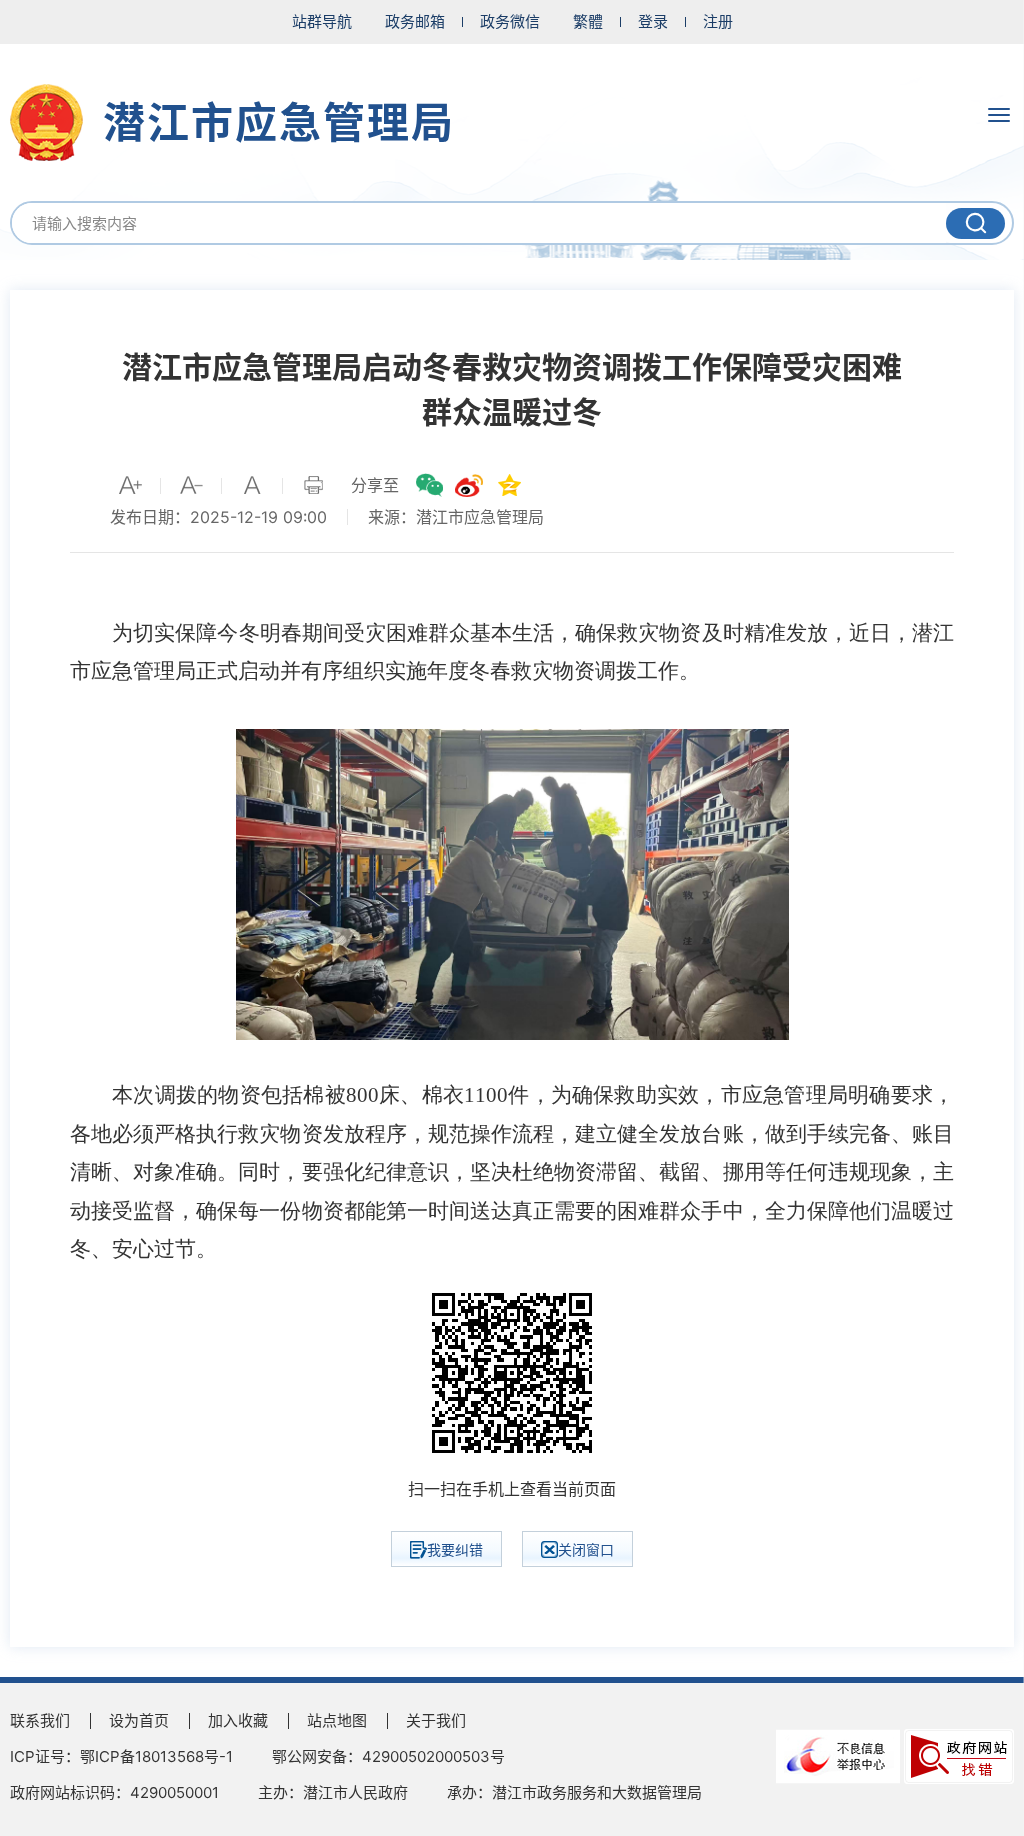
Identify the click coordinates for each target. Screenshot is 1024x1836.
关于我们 (436, 1720)
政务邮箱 (415, 21)
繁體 (588, 21)
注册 (718, 21)
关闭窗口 (586, 1549)
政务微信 (510, 21)
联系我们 (40, 1720)
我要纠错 (455, 1549)
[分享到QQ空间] (509, 485)
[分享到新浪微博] (469, 485)
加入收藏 (238, 1720)
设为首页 (139, 1720)
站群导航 (322, 21)
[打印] (313, 485)
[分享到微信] (429, 485)
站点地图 (337, 1720)
